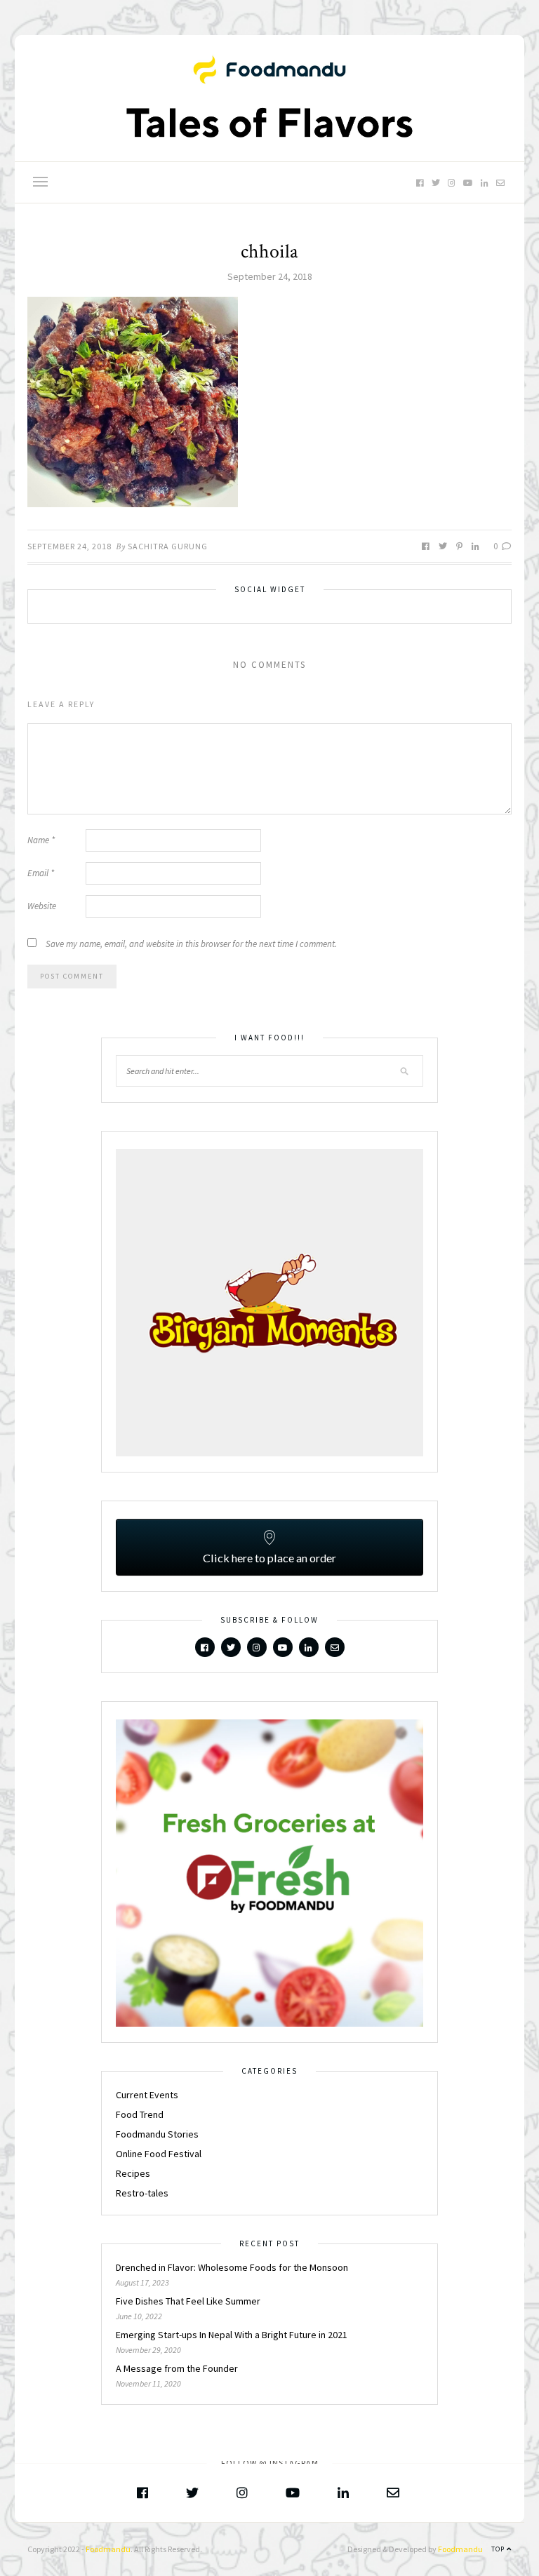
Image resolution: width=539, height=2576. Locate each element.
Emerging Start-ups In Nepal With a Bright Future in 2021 (232, 2335)
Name (41, 840)
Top (499, 2549)
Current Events (147, 2095)
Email (41, 873)
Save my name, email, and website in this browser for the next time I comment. (191, 944)
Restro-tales (142, 2193)
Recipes (133, 2173)
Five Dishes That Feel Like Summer (188, 2301)
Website (42, 906)
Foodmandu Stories (157, 2134)
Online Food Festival (159, 2154)
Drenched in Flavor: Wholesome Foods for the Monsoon (233, 2267)
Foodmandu (108, 2549)
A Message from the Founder (177, 2368)
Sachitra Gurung (168, 546)
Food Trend (140, 2114)
